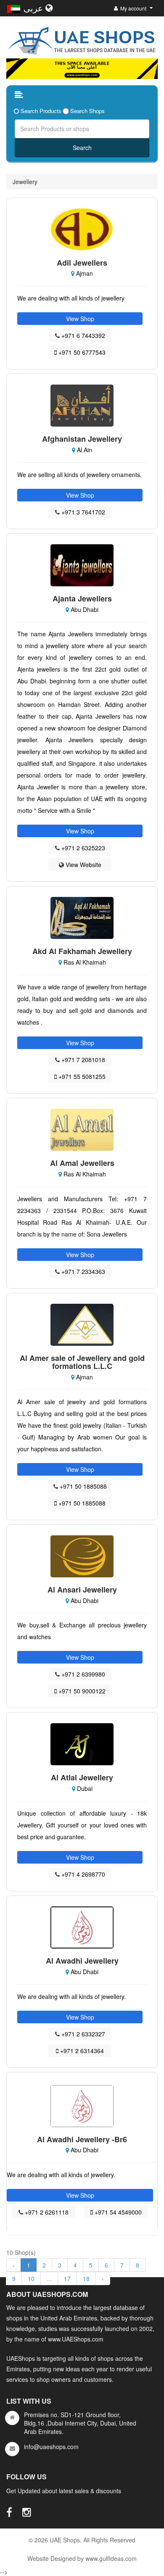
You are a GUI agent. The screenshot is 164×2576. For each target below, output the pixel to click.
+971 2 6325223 (82, 848)
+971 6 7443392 (82, 335)
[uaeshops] (82, 39)
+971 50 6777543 (81, 352)
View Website (83, 865)
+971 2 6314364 (81, 2051)
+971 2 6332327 (82, 2034)
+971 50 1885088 (82, 1486)
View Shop (80, 319)
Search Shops (87, 111)
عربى (34, 8)
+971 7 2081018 (82, 1060)
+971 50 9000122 (81, 1691)
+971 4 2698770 (82, 1874)
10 (31, 2278)
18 (86, 2278)
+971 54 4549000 (117, 2212)
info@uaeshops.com (51, 2447)
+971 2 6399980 (82, 1674)
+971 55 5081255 (81, 1076)
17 (67, 2278)
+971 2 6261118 (46, 2212)
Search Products (41, 111)
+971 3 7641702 (82, 512)
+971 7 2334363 (82, 1271)
